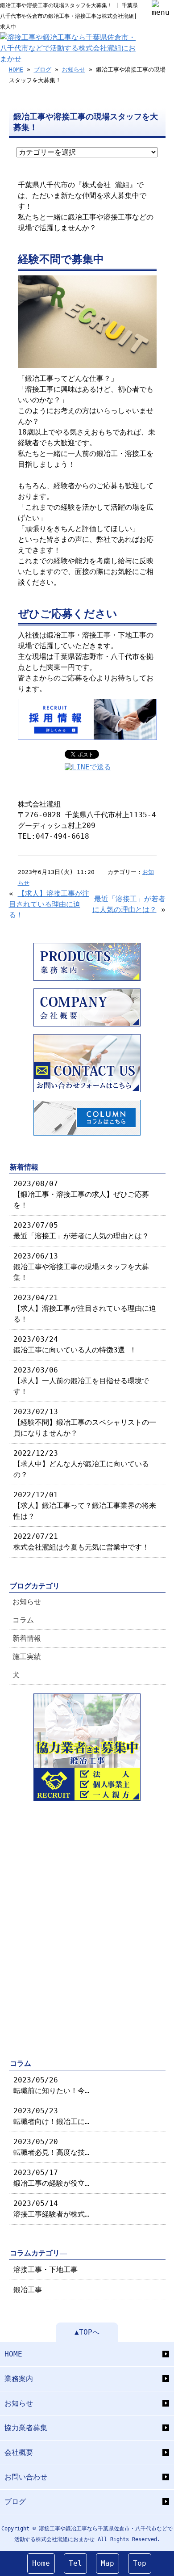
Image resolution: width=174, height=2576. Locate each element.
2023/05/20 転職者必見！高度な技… (51, 2147)
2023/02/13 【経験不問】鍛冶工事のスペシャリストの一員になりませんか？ (85, 1422)
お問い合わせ (26, 2477)
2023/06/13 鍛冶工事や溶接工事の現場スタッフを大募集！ (81, 1267)
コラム (23, 1620)
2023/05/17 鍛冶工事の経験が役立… (51, 2178)
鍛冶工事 (28, 2290)
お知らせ (74, 70)
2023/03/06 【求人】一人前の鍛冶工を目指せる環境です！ (81, 1381)
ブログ (43, 70)
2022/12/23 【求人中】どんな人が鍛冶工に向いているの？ (81, 1464)
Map (108, 2563)
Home (41, 2563)
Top (140, 2563)
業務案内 (19, 2379)
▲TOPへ (87, 2332)
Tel (75, 2563)
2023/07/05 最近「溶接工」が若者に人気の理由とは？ (81, 1231)
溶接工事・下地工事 (46, 2270)
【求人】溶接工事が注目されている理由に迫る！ (49, 904)
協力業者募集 (26, 2428)
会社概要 (19, 2452)
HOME (16, 70)
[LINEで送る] (88, 767)
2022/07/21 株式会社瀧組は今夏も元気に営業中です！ (81, 1542)
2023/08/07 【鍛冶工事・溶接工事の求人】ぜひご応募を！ (81, 1194)
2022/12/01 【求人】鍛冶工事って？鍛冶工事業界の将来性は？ (85, 1505)
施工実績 (27, 1657)
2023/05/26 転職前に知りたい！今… (51, 2085)
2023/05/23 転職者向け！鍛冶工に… (51, 2116)
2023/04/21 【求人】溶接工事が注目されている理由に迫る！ (85, 1308)
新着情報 (27, 1638)
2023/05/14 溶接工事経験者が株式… (51, 2209)
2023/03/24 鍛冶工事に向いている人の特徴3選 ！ (75, 1345)
